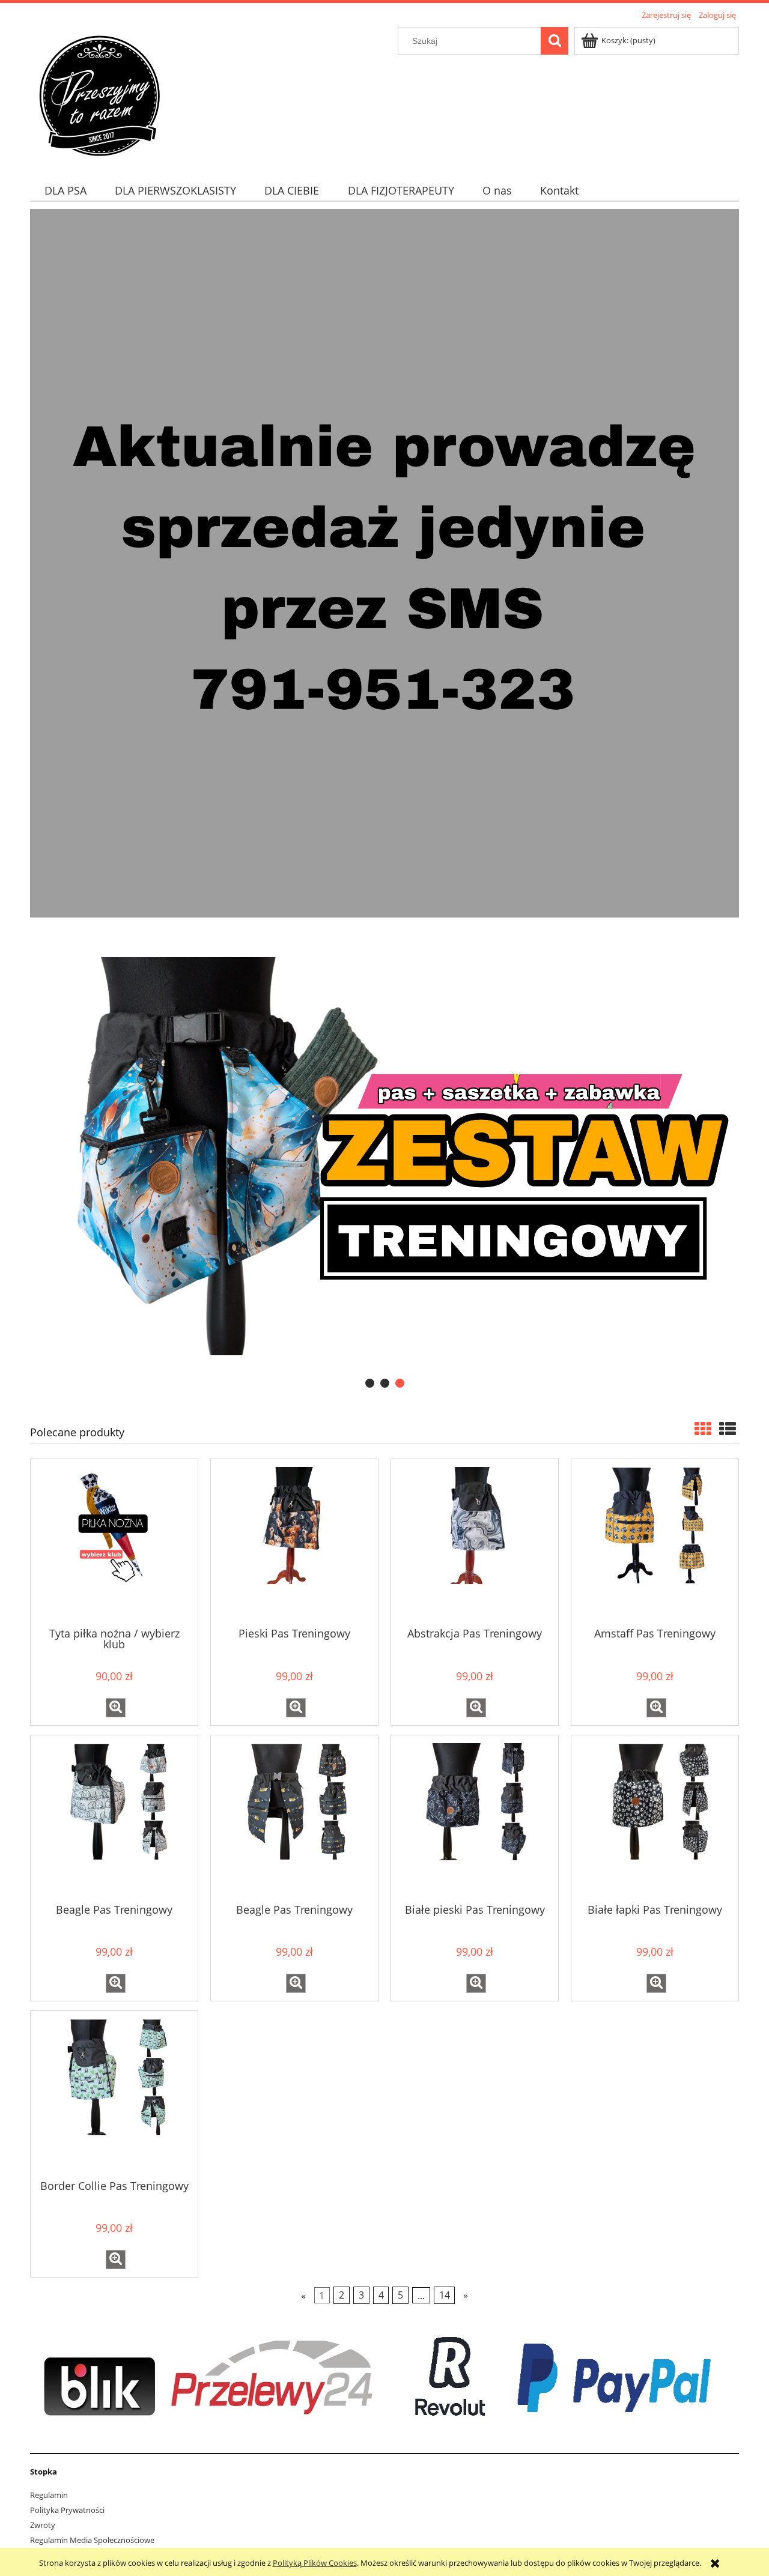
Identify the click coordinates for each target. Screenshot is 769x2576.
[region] (384, 1156)
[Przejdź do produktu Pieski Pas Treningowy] (294, 1542)
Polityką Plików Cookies (315, 2563)
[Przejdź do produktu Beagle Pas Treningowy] (114, 1818)
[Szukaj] (555, 41)
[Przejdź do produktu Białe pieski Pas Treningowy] (475, 1818)
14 (445, 2296)
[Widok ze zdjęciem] (703, 1429)
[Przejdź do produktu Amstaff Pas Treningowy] (655, 1542)
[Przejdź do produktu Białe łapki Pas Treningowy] (655, 1818)
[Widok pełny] (728, 1429)
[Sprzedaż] (384, 562)
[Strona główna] (99, 94)
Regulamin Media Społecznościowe (92, 2540)
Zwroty (43, 2525)
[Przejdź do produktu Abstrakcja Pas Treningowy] (475, 1542)
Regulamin (49, 2495)
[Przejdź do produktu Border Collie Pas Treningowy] (114, 2094)
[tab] (370, 1383)
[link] (384, 1156)
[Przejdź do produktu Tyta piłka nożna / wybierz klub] (114, 1542)
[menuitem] (65, 191)
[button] (116, 1708)
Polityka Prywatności (67, 2510)
